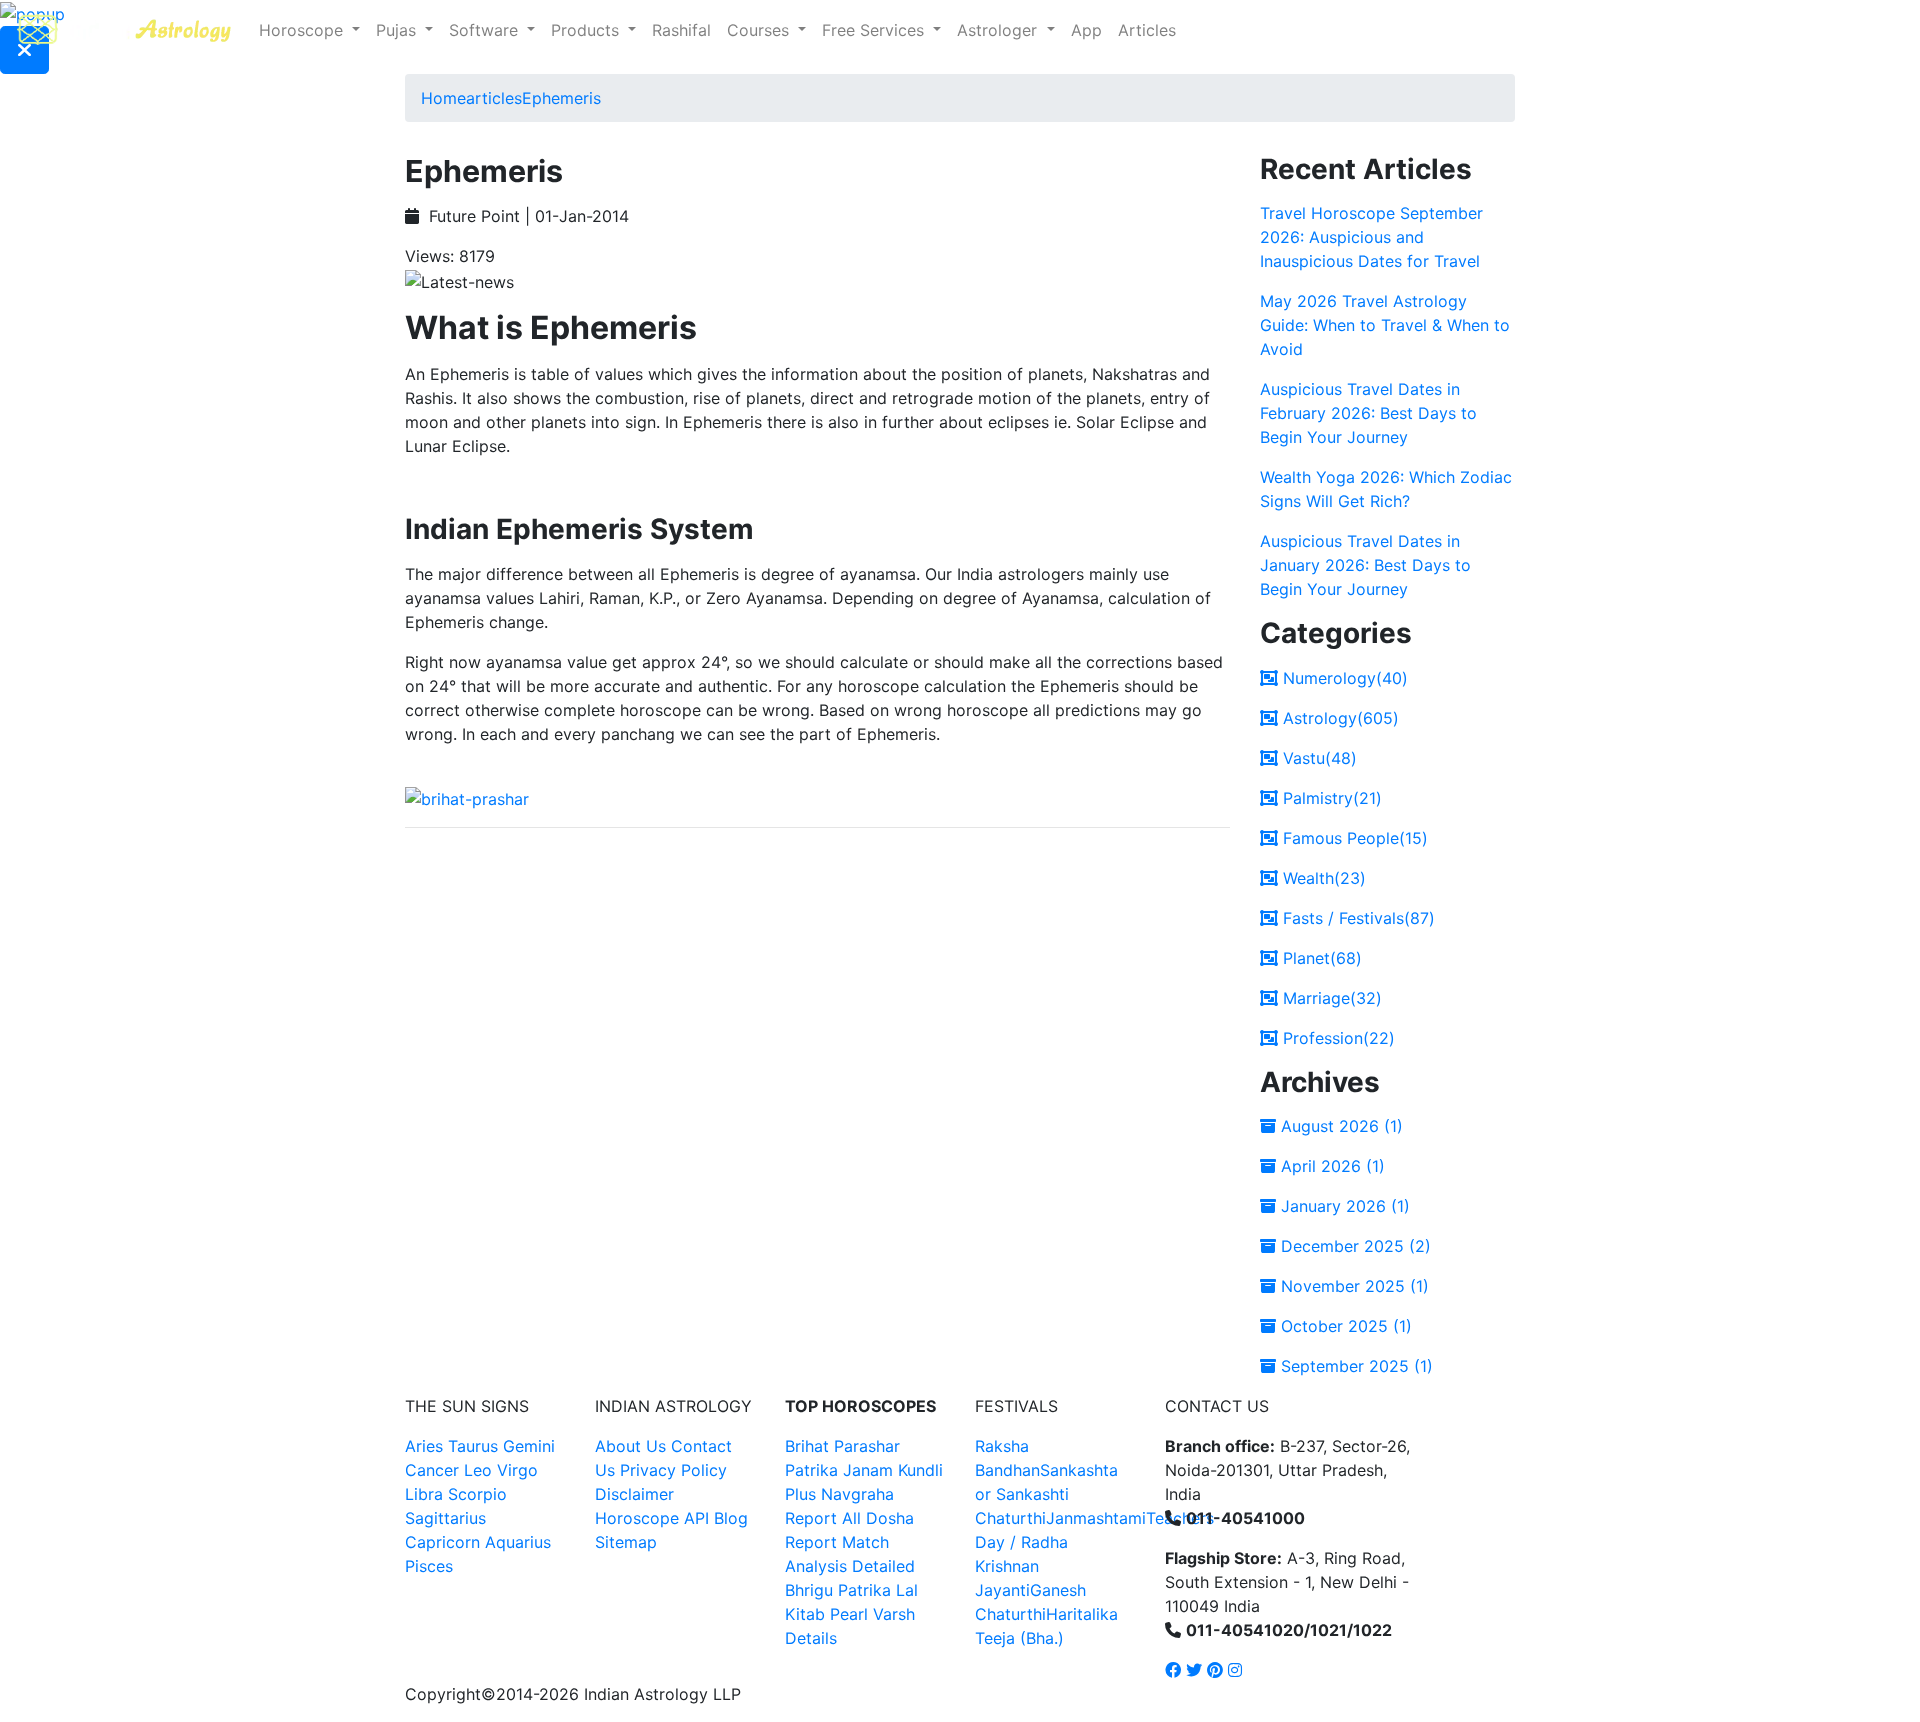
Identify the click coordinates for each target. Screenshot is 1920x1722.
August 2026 (1339, 1126)
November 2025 (1352, 1286)
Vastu (1317, 758)
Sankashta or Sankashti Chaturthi (1046, 1494)
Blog (731, 1518)
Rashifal (681, 30)
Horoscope (303, 30)
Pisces (429, 1566)
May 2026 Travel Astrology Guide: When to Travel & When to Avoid (1385, 325)
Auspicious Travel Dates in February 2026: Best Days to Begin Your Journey (1368, 413)
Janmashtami (1096, 1518)
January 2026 (1343, 1206)
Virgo (517, 1470)
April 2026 (1330, 1166)
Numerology (1343, 678)
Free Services (875, 30)
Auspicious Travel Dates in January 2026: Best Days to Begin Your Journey (1365, 565)
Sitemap (626, 1542)
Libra (424, 1494)
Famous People (1353, 838)
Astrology (1338, 718)
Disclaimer (634, 1494)
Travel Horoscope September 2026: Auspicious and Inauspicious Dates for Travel (1371, 237)
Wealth (1322, 878)
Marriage (1330, 998)
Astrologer (999, 30)
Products (587, 30)
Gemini (529, 1446)
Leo (478, 1470)
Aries (426, 1446)
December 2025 (1353, 1246)
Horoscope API (652, 1518)
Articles (1147, 30)
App (1086, 30)
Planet (1320, 958)
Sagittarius (445, 1518)
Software (486, 30)
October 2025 (1344, 1326)
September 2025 (1354, 1366)
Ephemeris (561, 98)
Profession (1336, 1038)
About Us (630, 1446)
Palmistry (1330, 798)
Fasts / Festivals (1356, 918)
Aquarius (518, 1542)
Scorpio (477, 1494)
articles (494, 98)
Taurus (473, 1446)
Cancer (432, 1470)
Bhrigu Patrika (838, 1590)
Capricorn (442, 1542)
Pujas (398, 30)
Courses (760, 30)
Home (443, 98)
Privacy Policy (673, 1470)
